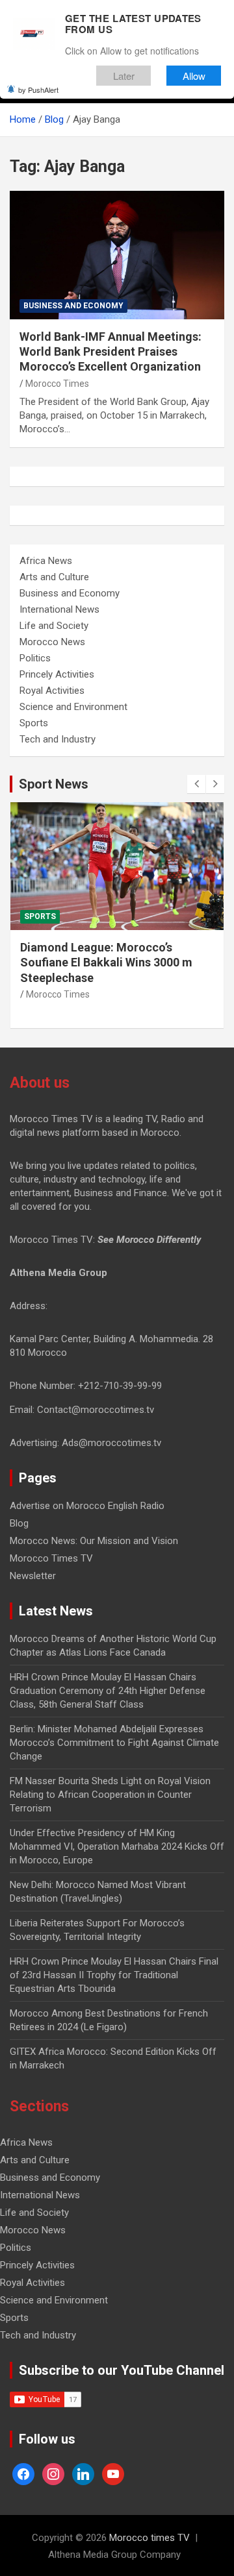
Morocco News (52, 642)
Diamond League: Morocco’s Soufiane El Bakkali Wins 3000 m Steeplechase (106, 963)
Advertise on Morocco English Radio (87, 1506)
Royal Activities (52, 691)
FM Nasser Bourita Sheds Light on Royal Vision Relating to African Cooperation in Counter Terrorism (110, 1795)
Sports (34, 723)
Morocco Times (57, 384)
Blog (19, 1523)
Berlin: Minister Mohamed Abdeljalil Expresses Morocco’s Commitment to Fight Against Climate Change (114, 1743)
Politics (35, 658)
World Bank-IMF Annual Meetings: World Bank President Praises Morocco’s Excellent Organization (110, 352)
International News (59, 609)
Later (124, 76)
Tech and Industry (58, 739)
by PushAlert (38, 90)
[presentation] (196, 784)
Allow (194, 76)
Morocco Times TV (51, 1558)
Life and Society (54, 626)
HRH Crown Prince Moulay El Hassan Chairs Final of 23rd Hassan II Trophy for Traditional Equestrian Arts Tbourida (114, 1975)
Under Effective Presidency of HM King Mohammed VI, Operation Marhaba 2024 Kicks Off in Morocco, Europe (117, 1846)
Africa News (46, 561)
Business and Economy (73, 306)
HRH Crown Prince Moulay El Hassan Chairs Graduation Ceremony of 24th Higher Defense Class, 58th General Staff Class (108, 1691)
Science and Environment (73, 707)
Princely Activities (57, 674)
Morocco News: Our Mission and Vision (94, 1541)
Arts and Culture (54, 577)
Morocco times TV (149, 2538)
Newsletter (33, 1576)
